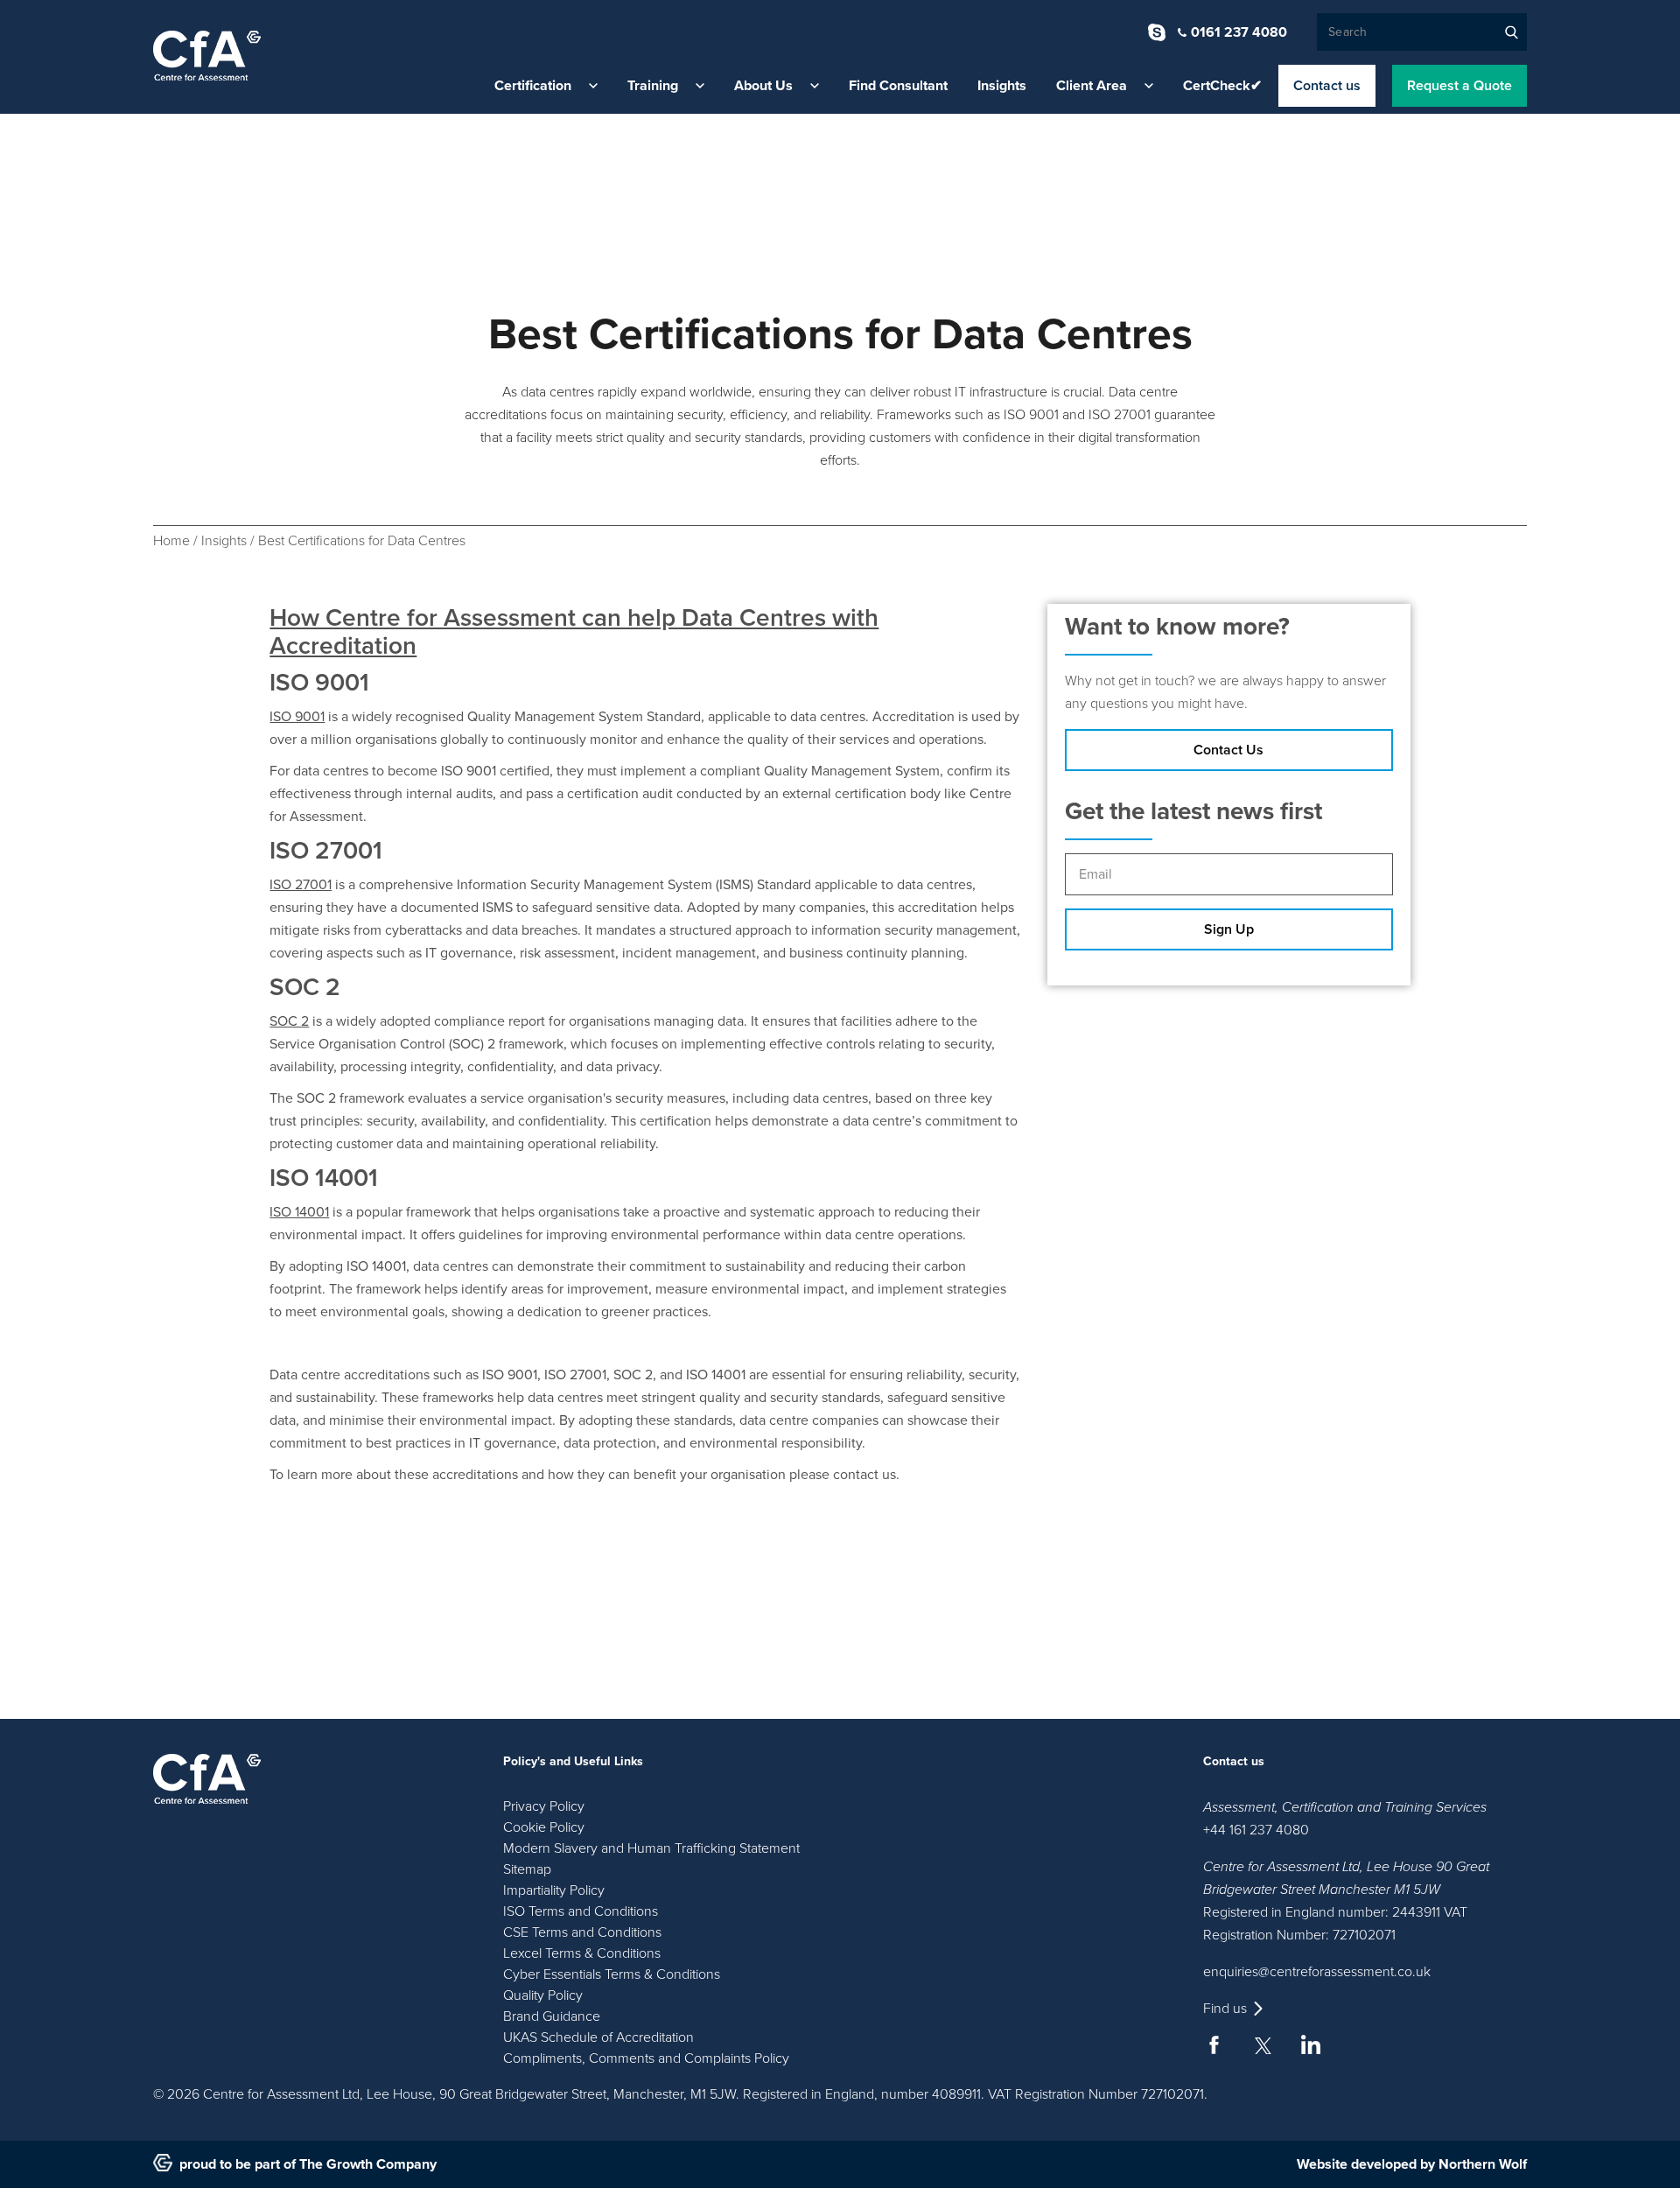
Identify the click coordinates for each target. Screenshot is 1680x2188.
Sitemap (527, 1869)
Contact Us (1228, 750)
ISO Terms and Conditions (581, 1911)
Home (171, 541)
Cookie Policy (544, 1827)
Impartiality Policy (554, 1890)
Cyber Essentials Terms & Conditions (612, 1974)
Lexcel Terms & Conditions (582, 1953)
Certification (533, 86)
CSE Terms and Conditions (582, 1932)
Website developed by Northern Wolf (1412, 2164)
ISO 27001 (301, 885)
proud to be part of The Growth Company (308, 2164)
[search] (1512, 32)
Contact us (1327, 86)
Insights (1002, 86)
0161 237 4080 (1239, 32)
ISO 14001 (299, 1212)
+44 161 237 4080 (1256, 1830)
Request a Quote (1459, 86)
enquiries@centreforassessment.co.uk (1317, 1972)
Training (653, 86)
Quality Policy (543, 1995)
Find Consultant (898, 86)
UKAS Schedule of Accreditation (598, 2037)
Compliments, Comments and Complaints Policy (646, 2058)
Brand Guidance (552, 2016)
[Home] (207, 56)
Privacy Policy (544, 1806)
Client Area (1092, 86)
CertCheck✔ (1222, 86)
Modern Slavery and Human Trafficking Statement (651, 1848)
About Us (763, 86)
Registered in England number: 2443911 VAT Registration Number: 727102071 (1335, 1924)
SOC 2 (289, 1021)
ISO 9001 (297, 717)
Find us (1225, 2009)
